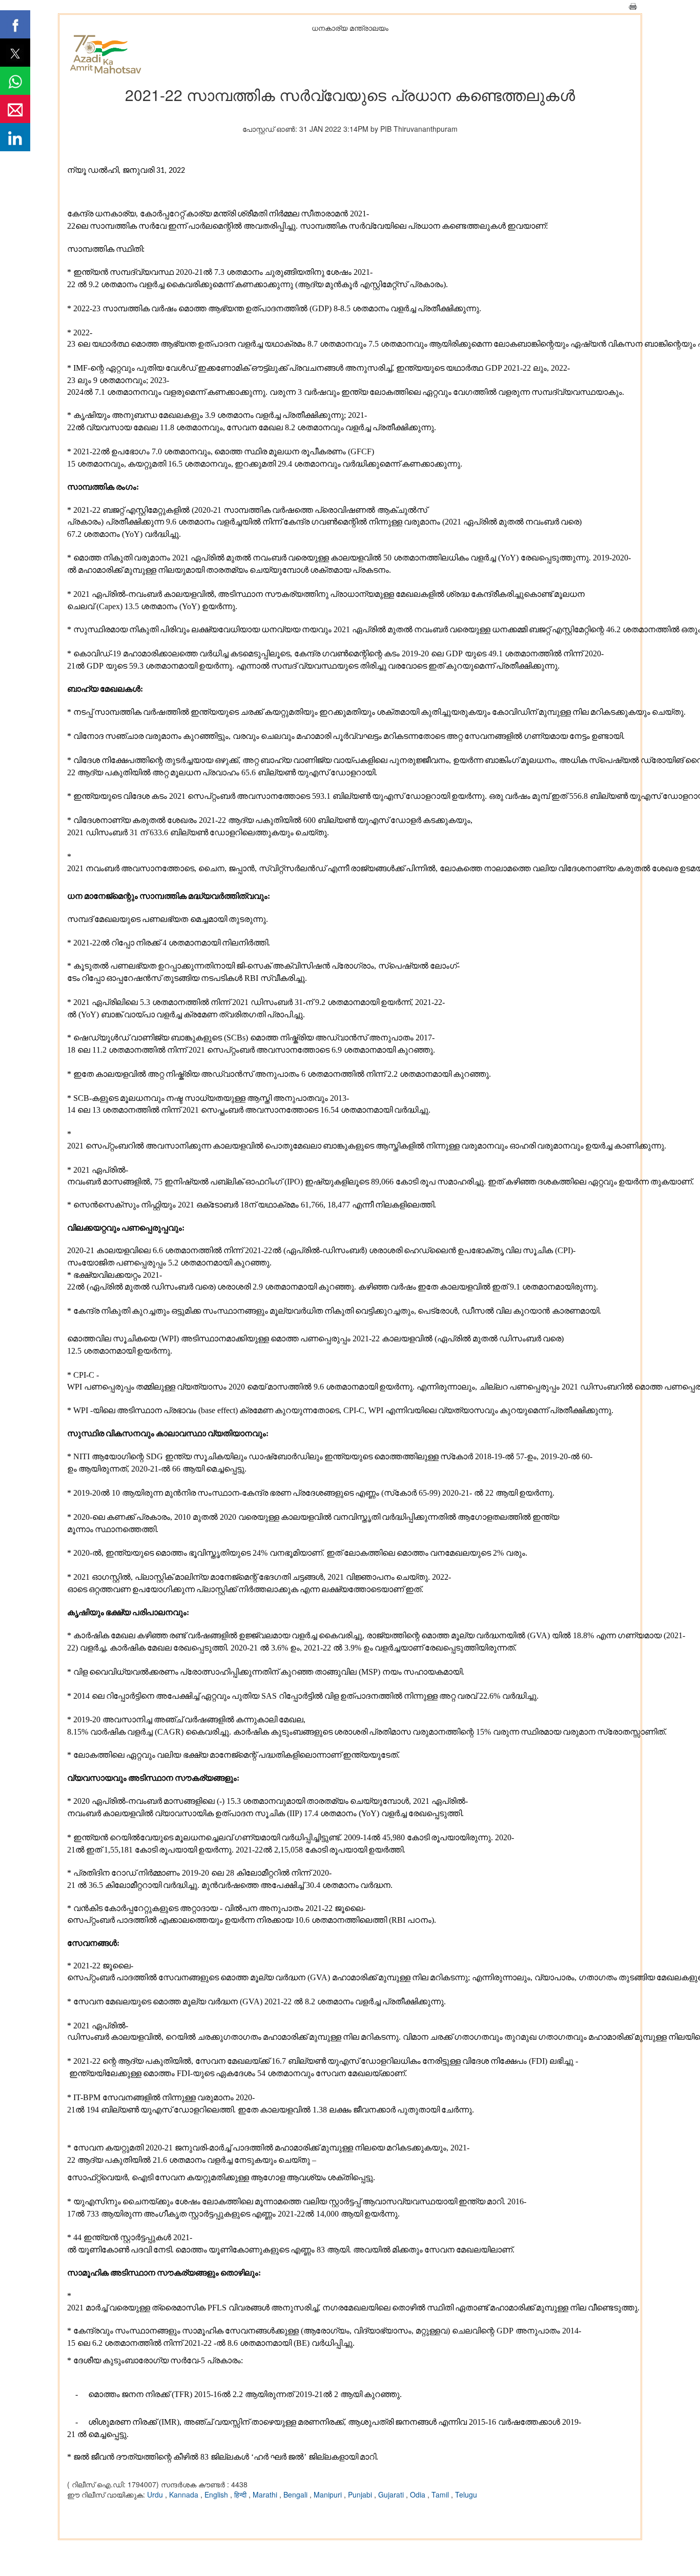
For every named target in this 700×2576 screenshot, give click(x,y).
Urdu (156, 2494)
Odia (419, 2494)
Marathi (266, 2494)
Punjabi (361, 2494)
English (217, 2494)
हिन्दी (241, 2494)
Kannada (185, 2494)
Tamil (441, 2494)
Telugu (466, 2494)
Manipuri (329, 2494)
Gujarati (392, 2494)
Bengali (296, 2494)
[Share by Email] (15, 109)
